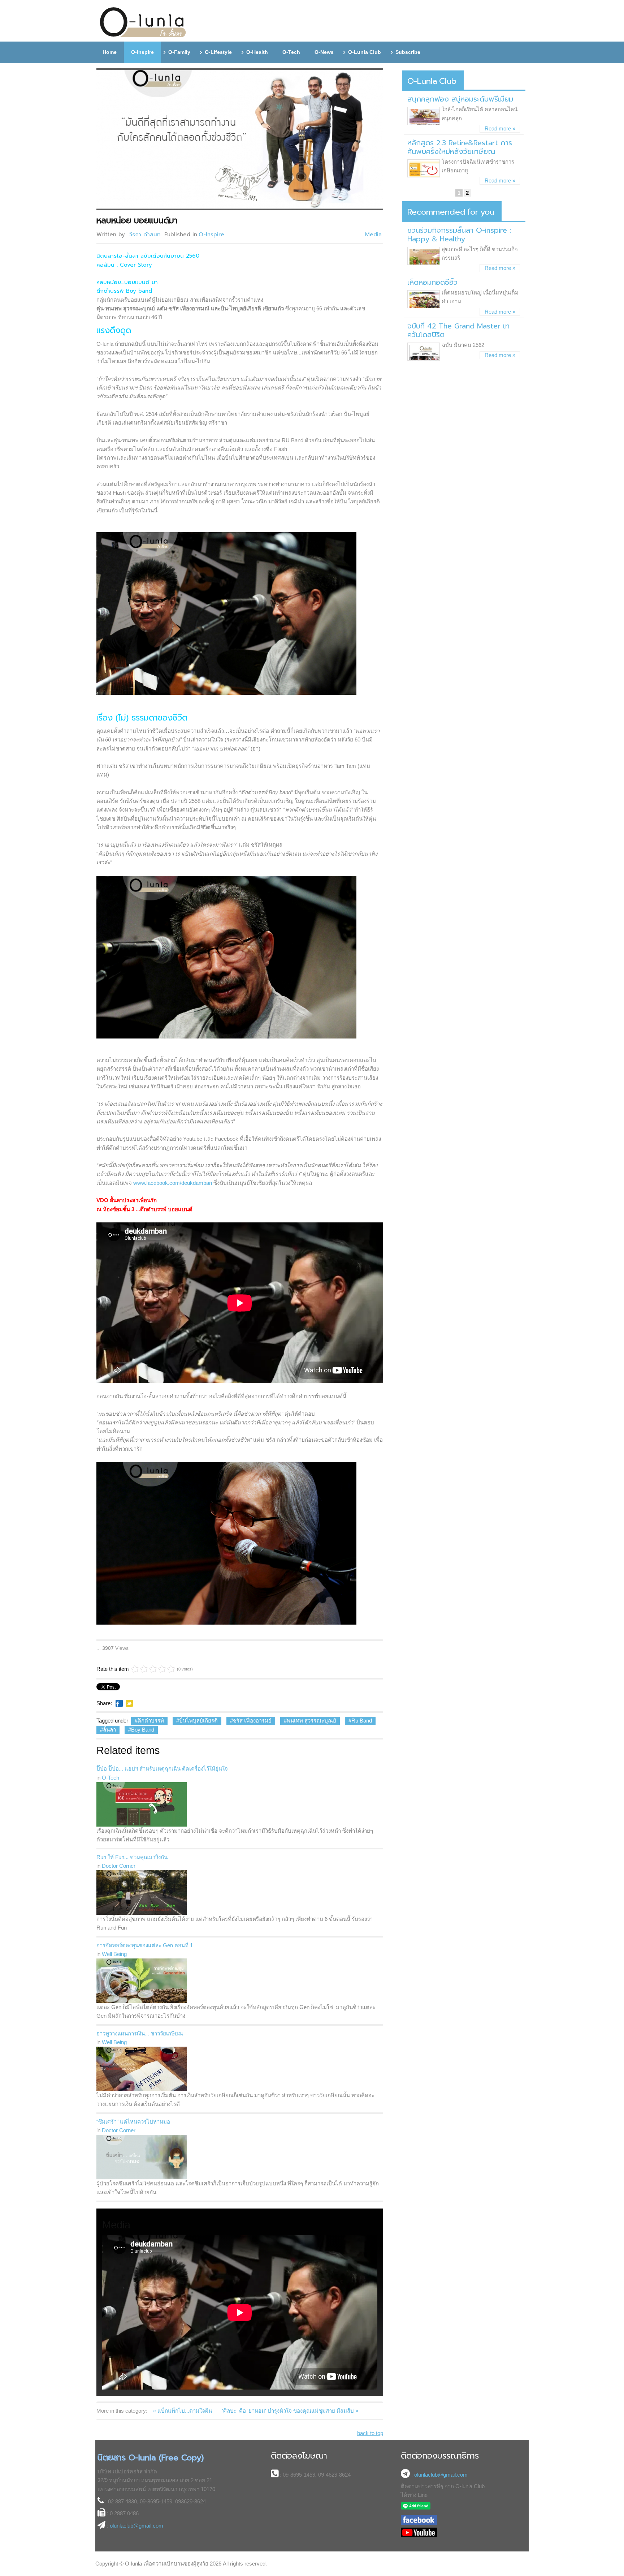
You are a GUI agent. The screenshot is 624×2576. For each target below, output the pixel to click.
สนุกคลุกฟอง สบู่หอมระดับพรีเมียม (460, 99)
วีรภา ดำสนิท (145, 235)
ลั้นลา (109, 1730)
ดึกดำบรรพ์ (151, 1721)
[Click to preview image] (241, 139)
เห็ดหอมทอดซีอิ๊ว (432, 282)
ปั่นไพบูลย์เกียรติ (198, 1721)
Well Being (114, 1954)
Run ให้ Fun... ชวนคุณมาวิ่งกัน (132, 1857)
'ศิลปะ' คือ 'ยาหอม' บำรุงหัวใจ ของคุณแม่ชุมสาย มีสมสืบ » (290, 2411)
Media (373, 235)
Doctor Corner (119, 1866)
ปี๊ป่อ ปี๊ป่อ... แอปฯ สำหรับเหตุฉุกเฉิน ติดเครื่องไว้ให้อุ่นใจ (162, 1769)
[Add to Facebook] (119, 1703)
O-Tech (110, 1778)
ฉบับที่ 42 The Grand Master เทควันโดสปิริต (458, 330)
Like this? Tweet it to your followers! (129, 1703)
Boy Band (143, 1730)
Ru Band (362, 1721)
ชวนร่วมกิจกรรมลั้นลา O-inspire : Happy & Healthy (459, 235)
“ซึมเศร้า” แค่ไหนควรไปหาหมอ (133, 2122)
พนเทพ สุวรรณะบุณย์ (311, 1721)
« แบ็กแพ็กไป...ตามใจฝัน (183, 2411)
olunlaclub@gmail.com (136, 2526)
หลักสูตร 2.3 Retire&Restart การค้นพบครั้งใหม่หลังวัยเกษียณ (460, 147)
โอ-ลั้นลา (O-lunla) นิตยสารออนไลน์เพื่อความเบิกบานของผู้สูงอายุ (143, 23)
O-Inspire (211, 235)
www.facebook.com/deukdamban (173, 1183)
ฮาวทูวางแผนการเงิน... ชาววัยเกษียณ (140, 2033)
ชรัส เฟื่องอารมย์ (252, 1721)
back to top (370, 2433)
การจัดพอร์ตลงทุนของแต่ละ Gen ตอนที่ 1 (145, 1945)
